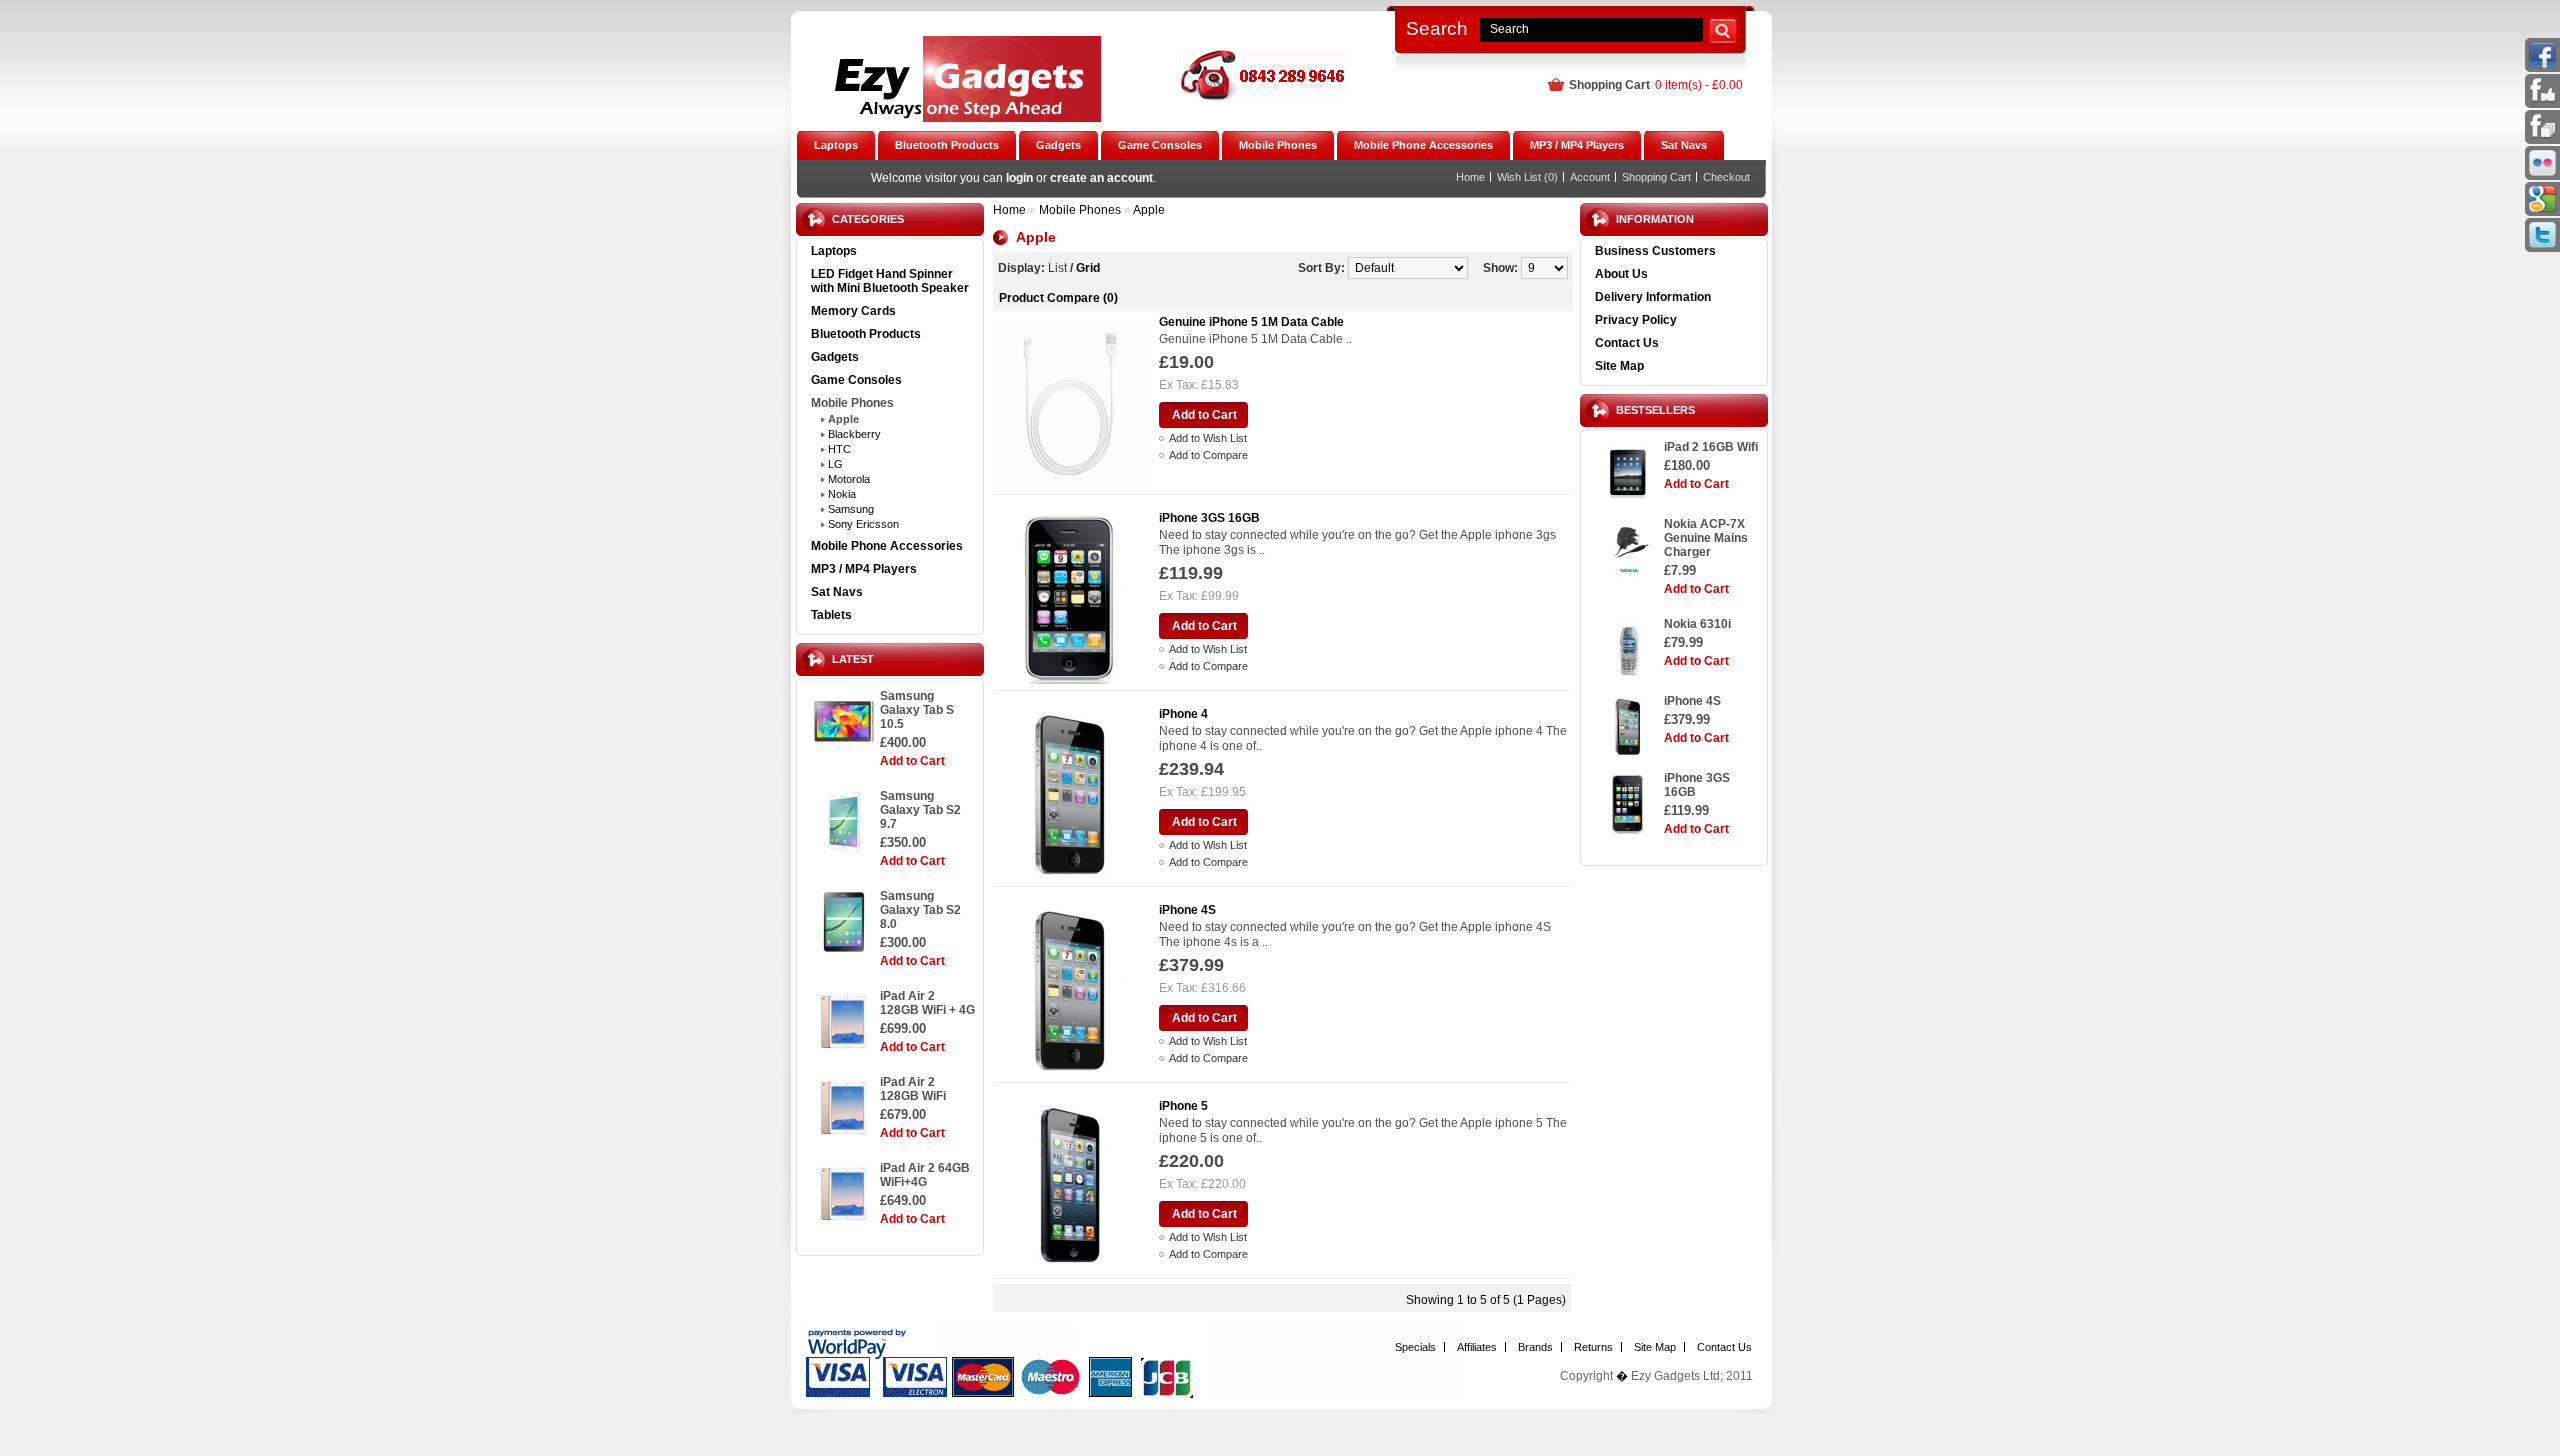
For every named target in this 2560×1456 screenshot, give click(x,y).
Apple (843, 419)
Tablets (831, 615)
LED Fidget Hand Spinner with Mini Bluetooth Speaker (890, 281)
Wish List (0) (1527, 177)
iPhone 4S (1692, 701)
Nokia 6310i (1697, 624)
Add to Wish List (1208, 438)
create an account (1101, 178)
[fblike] (2542, 100)
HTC (839, 449)
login (1019, 178)
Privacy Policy (1636, 320)
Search (1437, 28)
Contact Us (1627, 343)
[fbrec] (2542, 136)
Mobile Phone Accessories (887, 546)
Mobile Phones (852, 403)
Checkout (1726, 177)
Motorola (849, 479)
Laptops (834, 251)
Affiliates (1477, 1347)
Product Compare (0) (1058, 298)
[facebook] (2542, 64)
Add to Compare (1208, 455)
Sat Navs (837, 592)
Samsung (851, 509)
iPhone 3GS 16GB (1697, 785)
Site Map (1619, 366)
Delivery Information (1653, 297)
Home (1470, 177)
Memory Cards (853, 311)
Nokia (842, 494)
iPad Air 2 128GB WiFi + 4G (927, 1003)
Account (1590, 177)
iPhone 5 (1183, 1106)
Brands (1535, 1347)
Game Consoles (856, 380)
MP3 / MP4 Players (864, 569)
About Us (1621, 274)
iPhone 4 (1183, 714)
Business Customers (1655, 251)
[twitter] (2542, 244)
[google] (2542, 208)
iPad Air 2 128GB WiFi (913, 1089)
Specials (1415, 1347)
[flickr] (2542, 172)
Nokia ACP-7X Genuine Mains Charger (1706, 538)
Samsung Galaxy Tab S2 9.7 (920, 810)
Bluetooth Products (866, 334)
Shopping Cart (1656, 177)
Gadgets (835, 357)
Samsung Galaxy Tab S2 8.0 (920, 910)
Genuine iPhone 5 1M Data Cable (1251, 322)
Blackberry (854, 434)
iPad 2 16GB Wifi (1711, 447)
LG (835, 464)
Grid (1088, 268)
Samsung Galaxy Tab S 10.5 (917, 710)
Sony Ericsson (863, 524)
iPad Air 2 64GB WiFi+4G (925, 1175)
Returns (1593, 1347)
